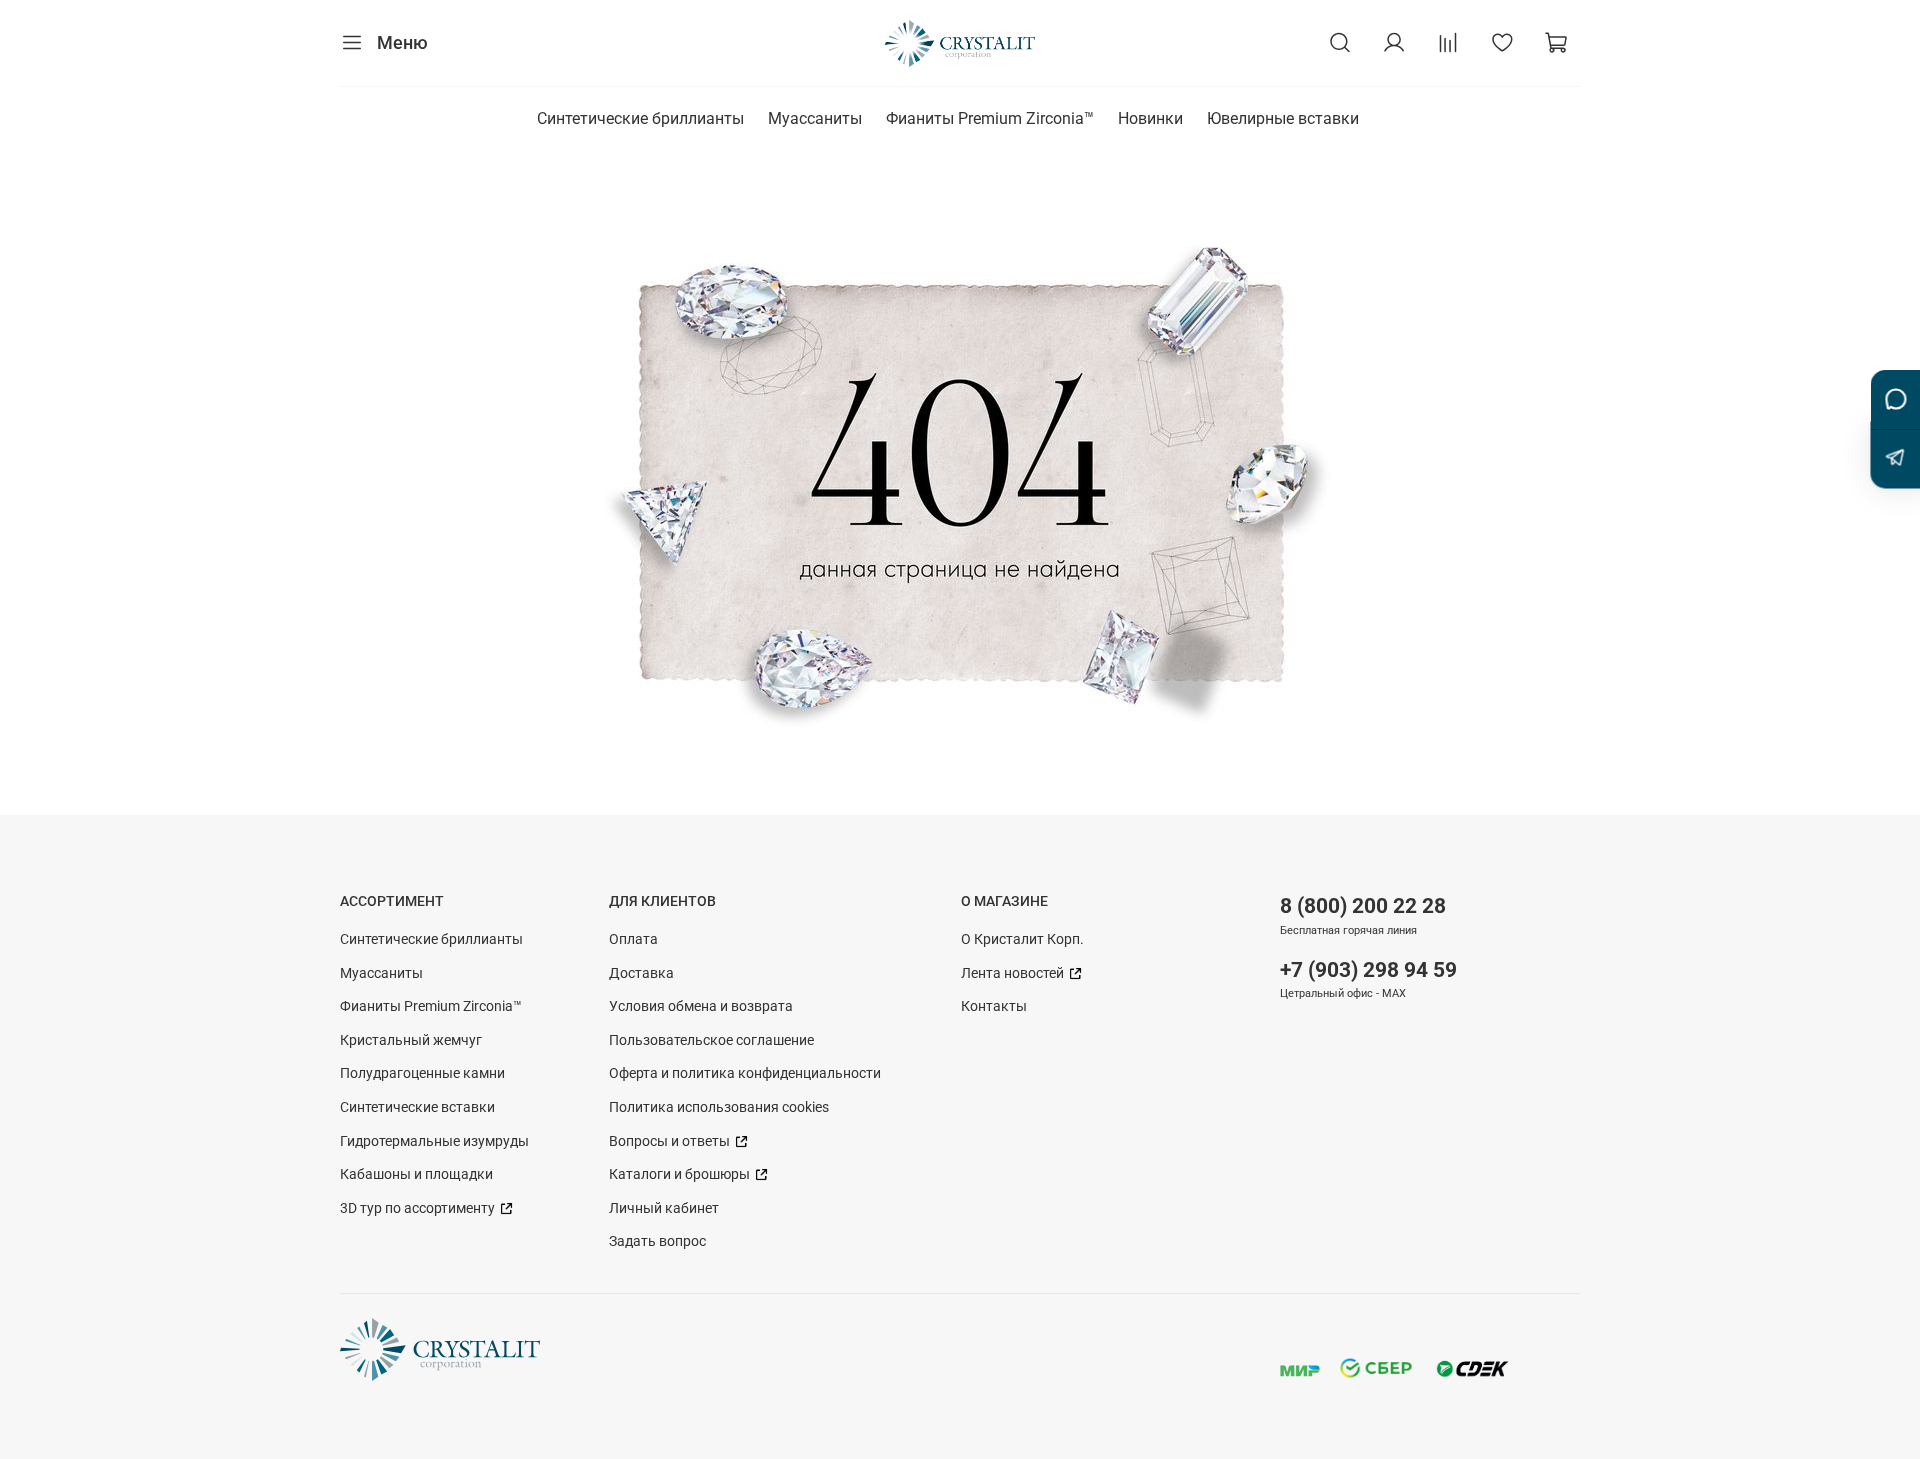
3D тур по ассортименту (419, 1208)
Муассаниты (815, 118)
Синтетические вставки (417, 1107)
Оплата (633, 939)
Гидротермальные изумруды (434, 1141)
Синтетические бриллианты (640, 118)
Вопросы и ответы (671, 1141)
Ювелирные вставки (1283, 118)
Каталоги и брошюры (681, 1174)
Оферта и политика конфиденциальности (745, 1073)
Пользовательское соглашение (711, 1040)
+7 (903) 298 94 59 (1368, 970)
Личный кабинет (664, 1208)
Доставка (641, 973)
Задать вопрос (657, 1241)
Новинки (1150, 118)
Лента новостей (1014, 973)
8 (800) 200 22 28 (1363, 906)
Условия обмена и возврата (701, 1006)
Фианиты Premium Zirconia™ (990, 118)
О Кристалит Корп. (1022, 939)
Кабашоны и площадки (416, 1174)
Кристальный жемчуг (411, 1040)
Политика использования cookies (719, 1107)
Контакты (994, 1006)
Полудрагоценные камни (422, 1073)
